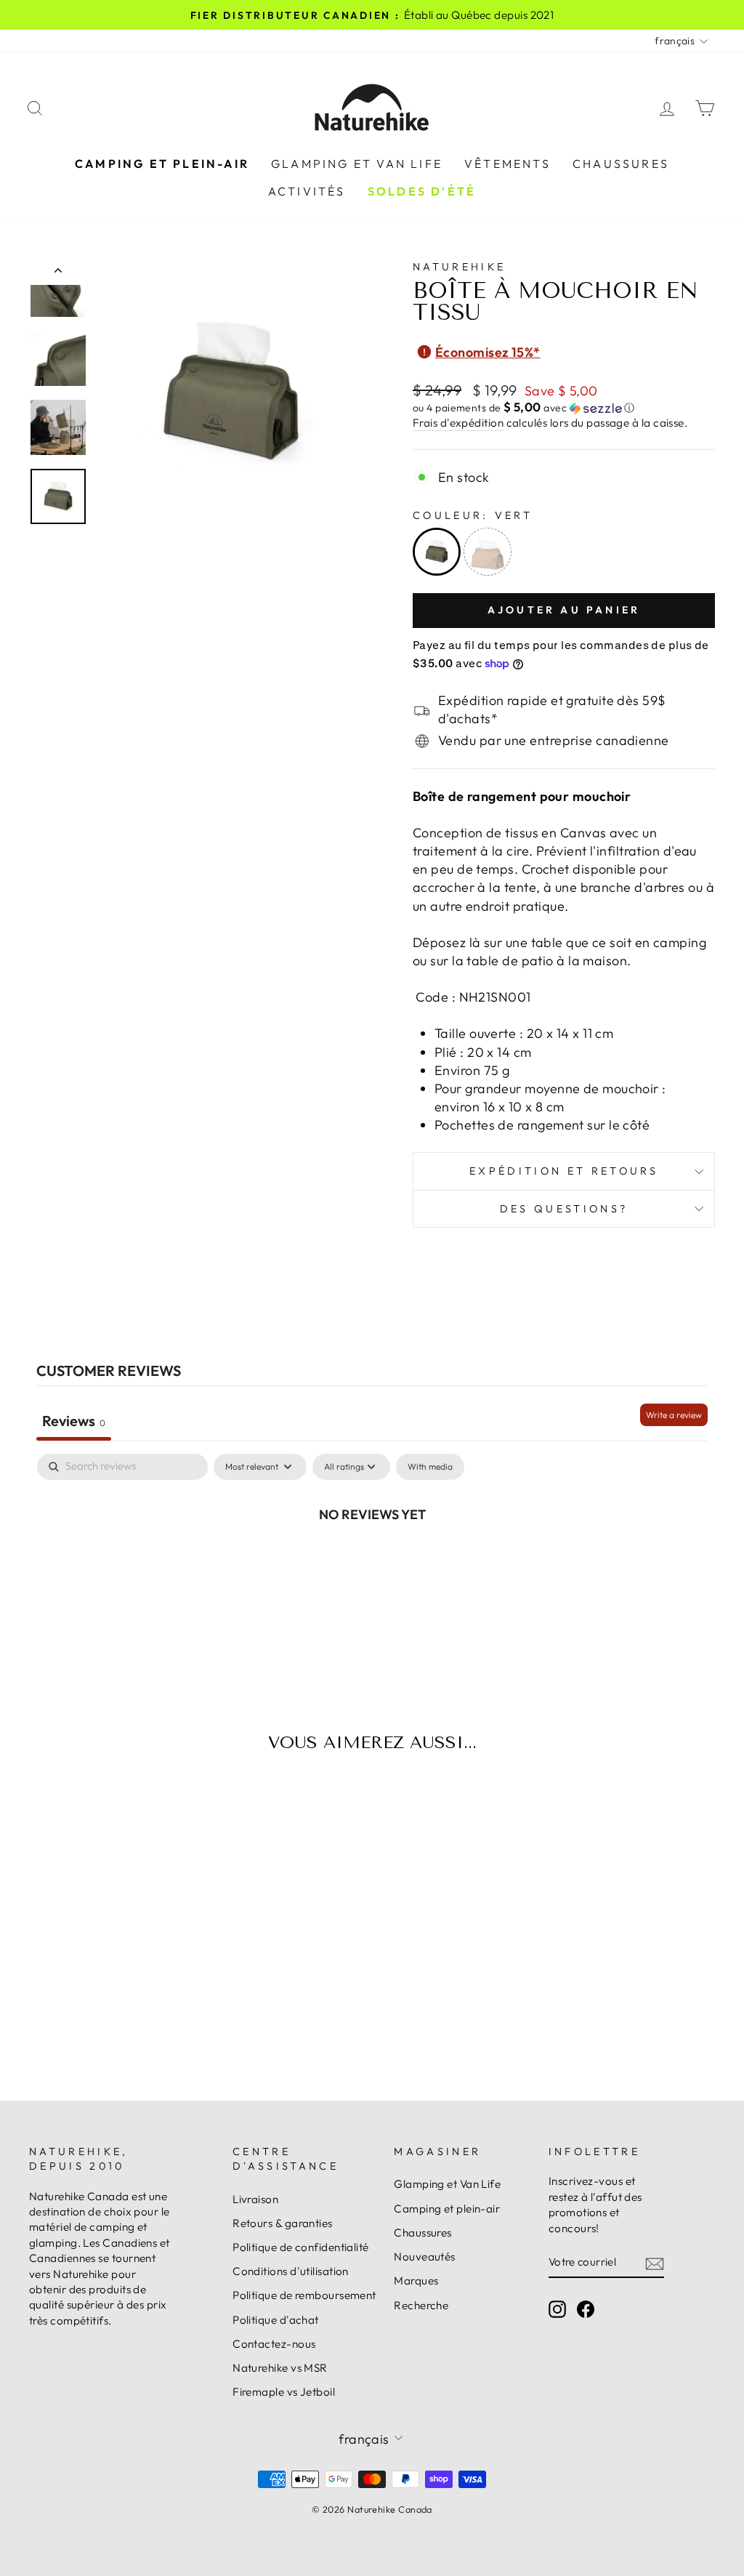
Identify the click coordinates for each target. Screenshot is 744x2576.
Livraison (255, 2199)
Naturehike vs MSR (280, 2368)
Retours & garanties (283, 2223)
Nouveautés (425, 2257)
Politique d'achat (276, 2320)
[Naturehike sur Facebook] (586, 2309)
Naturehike (459, 267)
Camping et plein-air (162, 164)
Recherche (421, 2305)
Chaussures (621, 164)
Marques (416, 2281)
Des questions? (564, 1209)
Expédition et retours (564, 1171)
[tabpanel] (372, 1563)
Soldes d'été (422, 191)
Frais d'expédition (458, 423)
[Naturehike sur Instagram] (557, 2309)
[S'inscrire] (655, 2262)
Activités (307, 191)
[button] (564, 408)
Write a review (674, 1415)
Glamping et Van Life (357, 164)
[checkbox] (430, 1467)
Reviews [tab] (74, 1421)
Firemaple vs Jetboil (284, 2392)
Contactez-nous (274, 2344)
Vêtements (508, 164)
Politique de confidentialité (301, 2247)
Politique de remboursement (304, 2295)
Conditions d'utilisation (291, 2271)
